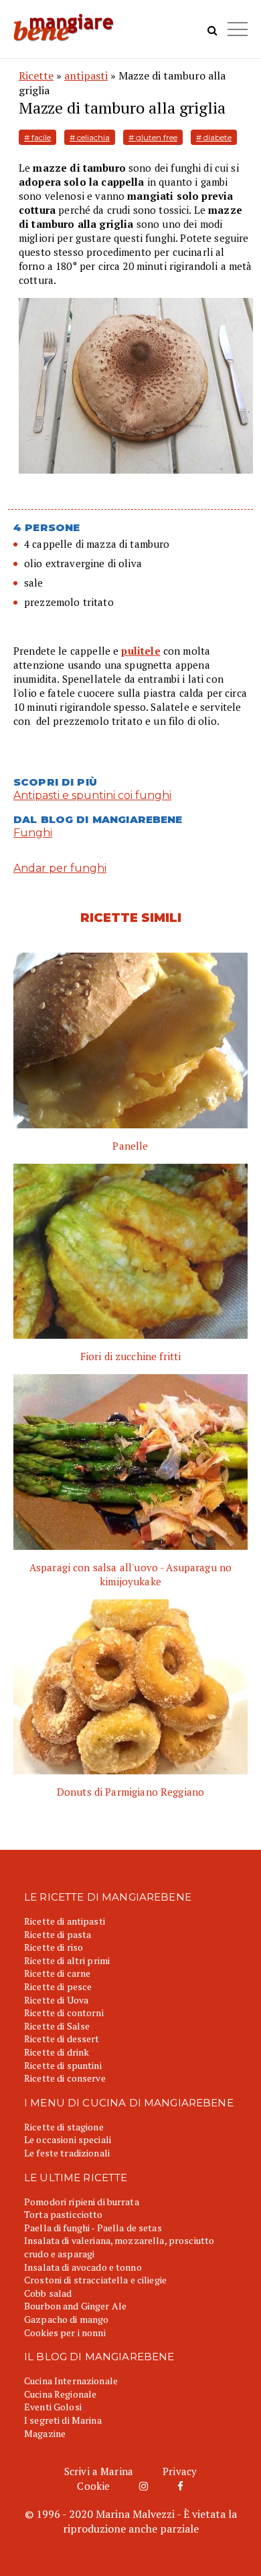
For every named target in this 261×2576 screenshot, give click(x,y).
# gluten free (153, 137)
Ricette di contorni (64, 2012)
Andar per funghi (60, 868)
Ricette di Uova (56, 2000)
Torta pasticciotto (64, 2214)
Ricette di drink (57, 2052)
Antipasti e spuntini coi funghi (92, 795)
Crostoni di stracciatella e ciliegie (95, 2280)
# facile (37, 137)
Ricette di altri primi (67, 1960)
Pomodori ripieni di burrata (82, 2202)
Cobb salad (48, 2293)
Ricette (36, 75)
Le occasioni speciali (68, 2139)
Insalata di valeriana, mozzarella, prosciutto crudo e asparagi (119, 2247)
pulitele (141, 651)
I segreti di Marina (63, 2420)
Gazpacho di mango (66, 2319)
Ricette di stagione (64, 2127)
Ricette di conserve (65, 2078)
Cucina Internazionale (71, 2381)
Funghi (33, 833)
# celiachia (90, 137)
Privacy (180, 2471)
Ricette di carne (57, 1973)
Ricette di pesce (58, 1986)
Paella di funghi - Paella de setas (93, 2228)
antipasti (86, 75)
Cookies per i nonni (65, 2332)
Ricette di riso (54, 1947)
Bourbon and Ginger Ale (75, 2306)
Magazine (45, 2433)
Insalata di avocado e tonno (83, 2267)
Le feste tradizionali (67, 2153)
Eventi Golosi (53, 2407)
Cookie (93, 2486)
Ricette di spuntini (63, 2065)
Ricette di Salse (57, 2026)
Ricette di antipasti (65, 1921)
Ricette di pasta (58, 1934)
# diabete (214, 137)
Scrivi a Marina (99, 2471)
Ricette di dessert (62, 2039)
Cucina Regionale (60, 2394)
